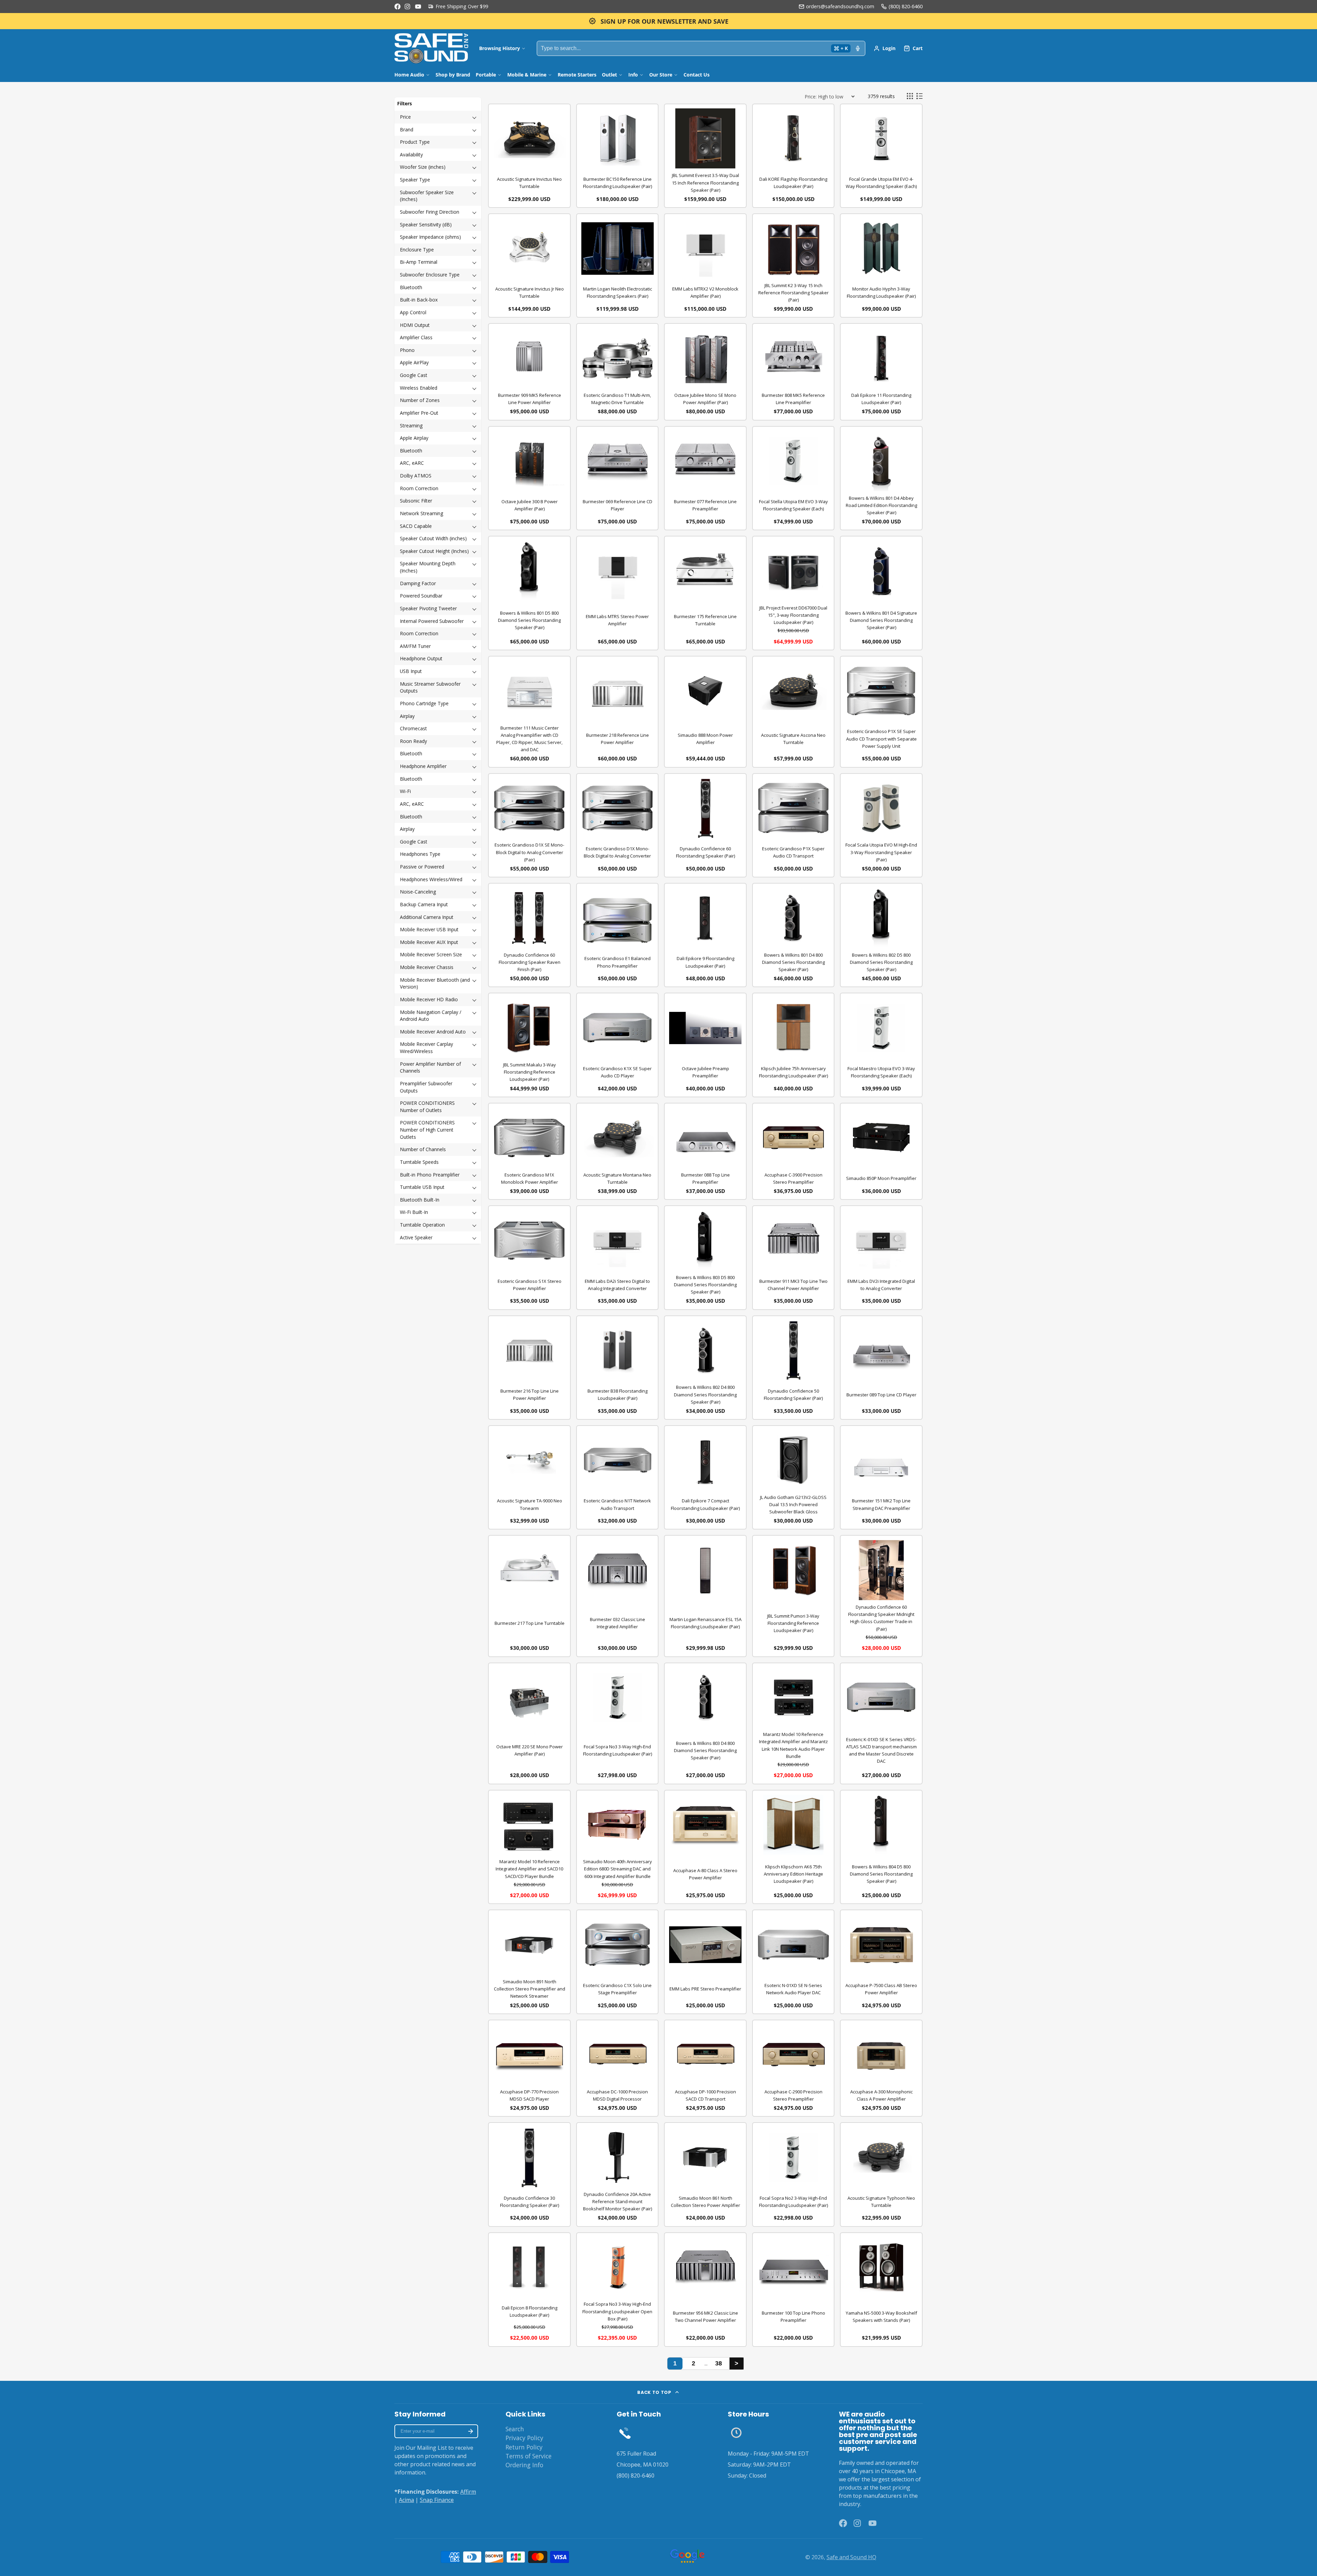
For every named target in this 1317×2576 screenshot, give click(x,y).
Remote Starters (577, 75)
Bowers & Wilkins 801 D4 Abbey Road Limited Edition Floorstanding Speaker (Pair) (881, 505)
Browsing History (500, 48)
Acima (406, 2500)
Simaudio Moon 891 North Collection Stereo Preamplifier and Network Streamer (530, 1989)
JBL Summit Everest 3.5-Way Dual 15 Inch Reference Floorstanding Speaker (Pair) (705, 182)
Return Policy (524, 2447)
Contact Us (697, 75)
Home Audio (409, 75)
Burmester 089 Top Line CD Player (881, 1395)
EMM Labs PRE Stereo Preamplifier (705, 1989)
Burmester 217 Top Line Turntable (530, 1623)
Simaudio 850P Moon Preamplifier (881, 1178)
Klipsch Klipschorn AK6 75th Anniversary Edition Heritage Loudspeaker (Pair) (793, 1874)
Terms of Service (529, 2456)
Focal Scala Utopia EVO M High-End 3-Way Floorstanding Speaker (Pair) (881, 852)
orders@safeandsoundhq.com (840, 6)
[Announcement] (658, 21)
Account (885, 48)
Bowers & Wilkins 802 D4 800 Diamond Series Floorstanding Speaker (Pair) (705, 1394)
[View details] (625, 2433)
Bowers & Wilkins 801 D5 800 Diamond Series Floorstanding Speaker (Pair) (529, 620)
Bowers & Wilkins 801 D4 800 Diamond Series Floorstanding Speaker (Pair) (793, 962)
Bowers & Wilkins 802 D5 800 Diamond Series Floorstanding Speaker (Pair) (881, 962)
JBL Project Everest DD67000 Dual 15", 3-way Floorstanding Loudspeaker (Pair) (793, 615)
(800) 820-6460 (906, 6)
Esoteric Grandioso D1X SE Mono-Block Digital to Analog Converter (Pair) (529, 852)
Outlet (609, 75)
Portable (486, 75)
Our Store (661, 75)
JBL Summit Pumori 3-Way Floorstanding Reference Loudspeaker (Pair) (793, 1623)
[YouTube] (418, 7)
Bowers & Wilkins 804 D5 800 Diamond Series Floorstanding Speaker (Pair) (881, 1874)
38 (719, 2363)
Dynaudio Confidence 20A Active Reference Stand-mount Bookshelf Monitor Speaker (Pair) (618, 2201)
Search (515, 2429)
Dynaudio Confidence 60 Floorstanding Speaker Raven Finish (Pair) (530, 962)
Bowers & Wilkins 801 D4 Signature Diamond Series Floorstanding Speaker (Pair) (881, 620)
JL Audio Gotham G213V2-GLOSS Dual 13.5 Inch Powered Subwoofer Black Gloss (793, 1504)
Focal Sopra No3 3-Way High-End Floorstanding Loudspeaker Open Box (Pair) (617, 2311)
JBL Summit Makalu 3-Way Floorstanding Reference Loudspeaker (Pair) (530, 1072)
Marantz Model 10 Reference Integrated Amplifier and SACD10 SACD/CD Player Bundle (529, 1869)
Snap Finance (437, 2500)
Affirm (468, 2492)
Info (633, 75)
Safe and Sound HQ (851, 2557)
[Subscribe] (471, 2431)
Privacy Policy (524, 2438)
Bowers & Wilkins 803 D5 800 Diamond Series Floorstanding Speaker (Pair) (705, 1285)
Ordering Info (524, 2465)
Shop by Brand (453, 75)
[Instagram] (408, 7)
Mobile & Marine (527, 75)
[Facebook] (398, 7)
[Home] (431, 48)
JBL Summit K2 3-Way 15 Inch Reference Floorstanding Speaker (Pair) (793, 293)
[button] (438, 117)
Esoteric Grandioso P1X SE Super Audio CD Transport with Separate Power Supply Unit (881, 738)
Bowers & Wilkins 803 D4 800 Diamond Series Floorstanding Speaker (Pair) (705, 1750)
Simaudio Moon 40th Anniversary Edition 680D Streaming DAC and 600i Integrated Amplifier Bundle (618, 1869)
